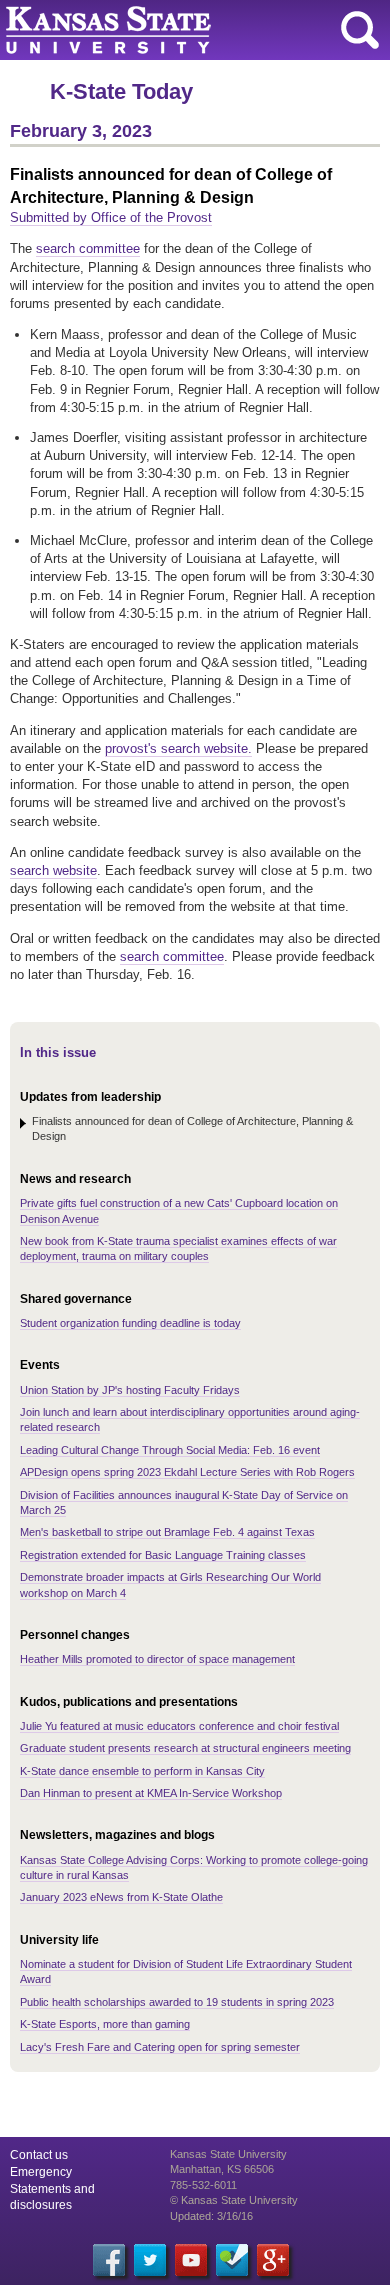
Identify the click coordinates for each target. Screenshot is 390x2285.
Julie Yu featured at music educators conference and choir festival (179, 1726)
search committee (88, 248)
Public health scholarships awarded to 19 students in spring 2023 (177, 2002)
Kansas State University (182, 30)
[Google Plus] (273, 2260)
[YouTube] (191, 2260)
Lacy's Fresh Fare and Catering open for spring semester (160, 2047)
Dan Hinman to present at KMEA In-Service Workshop (151, 1793)
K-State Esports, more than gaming (105, 2024)
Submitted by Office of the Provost (111, 217)
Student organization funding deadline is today (130, 1323)
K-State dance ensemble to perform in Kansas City (142, 1771)
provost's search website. (178, 748)
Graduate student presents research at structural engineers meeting (185, 1748)
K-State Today (121, 91)
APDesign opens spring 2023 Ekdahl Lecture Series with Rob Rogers (187, 1472)
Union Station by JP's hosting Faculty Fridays (130, 1390)
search (360, 30)
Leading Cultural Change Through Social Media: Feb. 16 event (170, 1450)
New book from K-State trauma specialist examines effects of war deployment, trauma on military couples (178, 1248)
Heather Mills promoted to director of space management (157, 1659)
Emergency (41, 2172)
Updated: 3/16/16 (211, 2216)
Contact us (39, 2155)
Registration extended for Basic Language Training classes (163, 1555)
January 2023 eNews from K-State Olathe (121, 1897)
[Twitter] (150, 2260)
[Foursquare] (232, 2260)
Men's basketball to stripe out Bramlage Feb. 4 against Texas (167, 1532)
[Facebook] (109, 2260)
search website (53, 870)
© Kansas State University (234, 2200)
